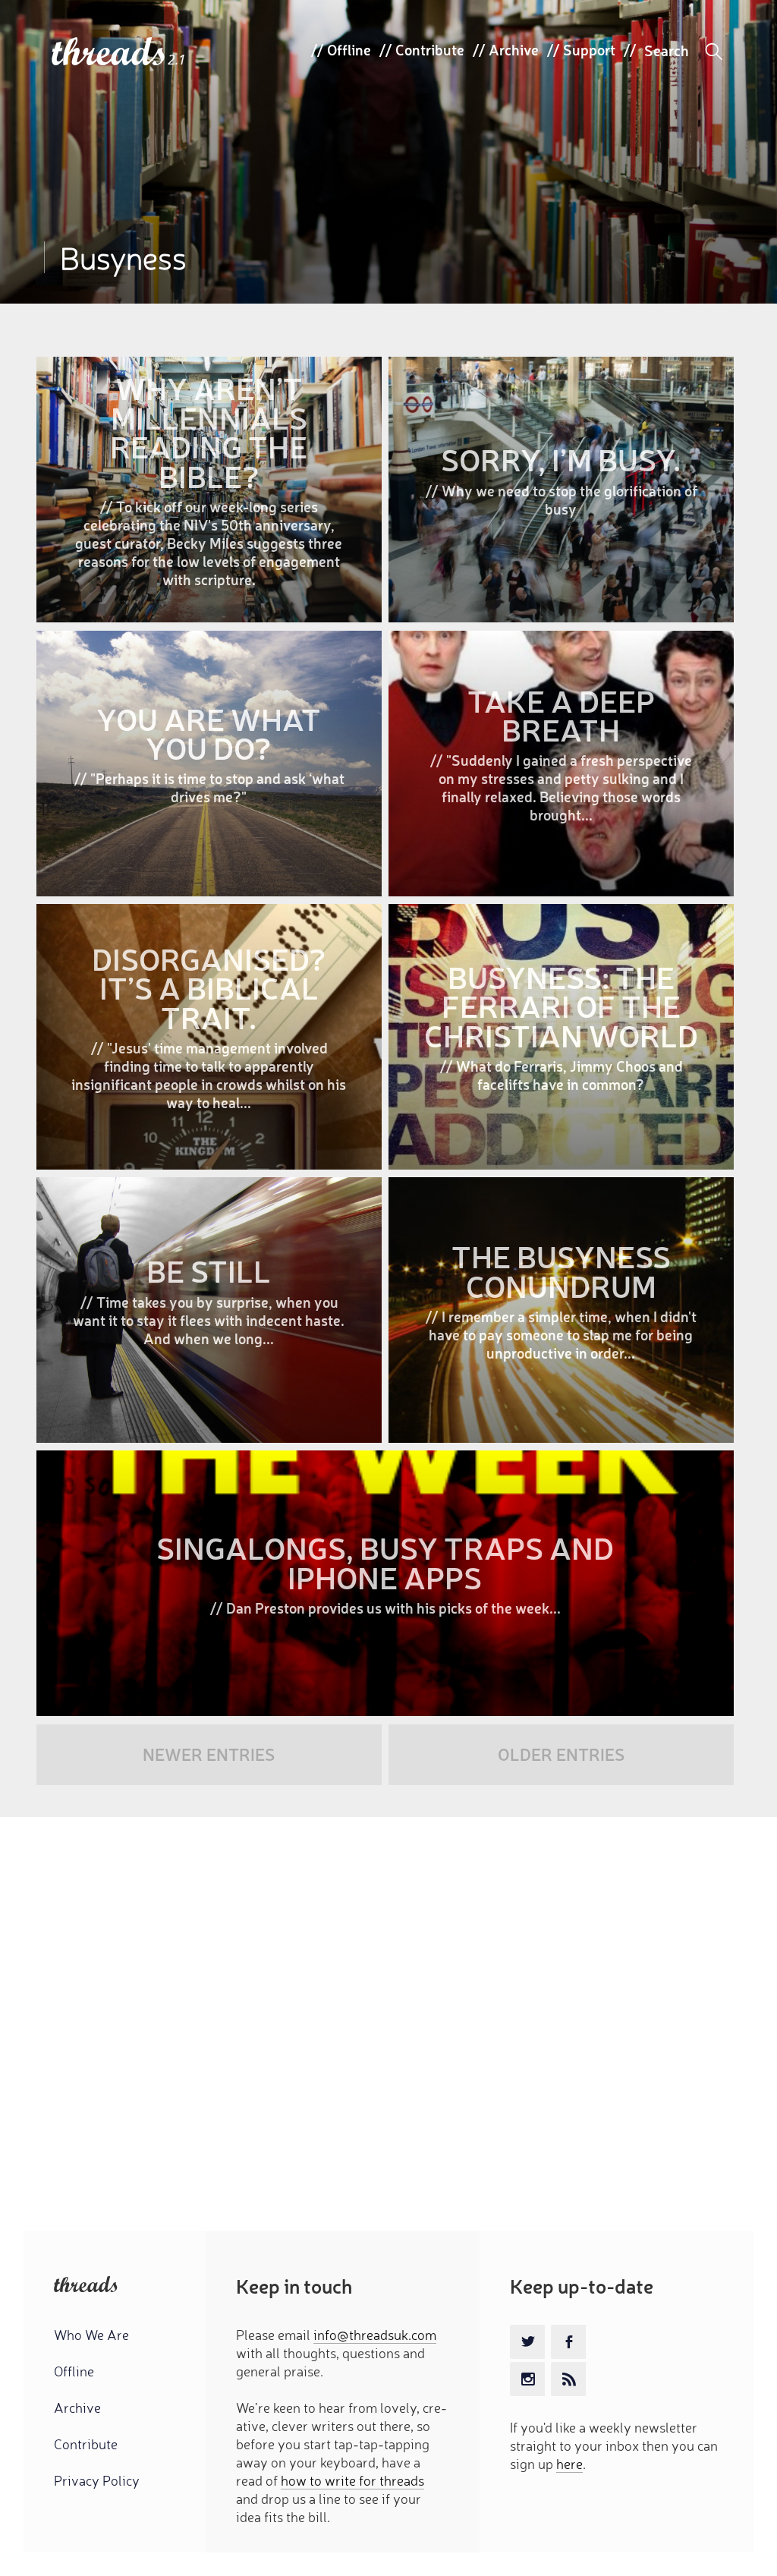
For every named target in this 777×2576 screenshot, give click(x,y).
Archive (514, 49)
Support (589, 49)
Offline (349, 49)
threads (110, 53)
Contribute (430, 49)
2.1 (177, 60)
